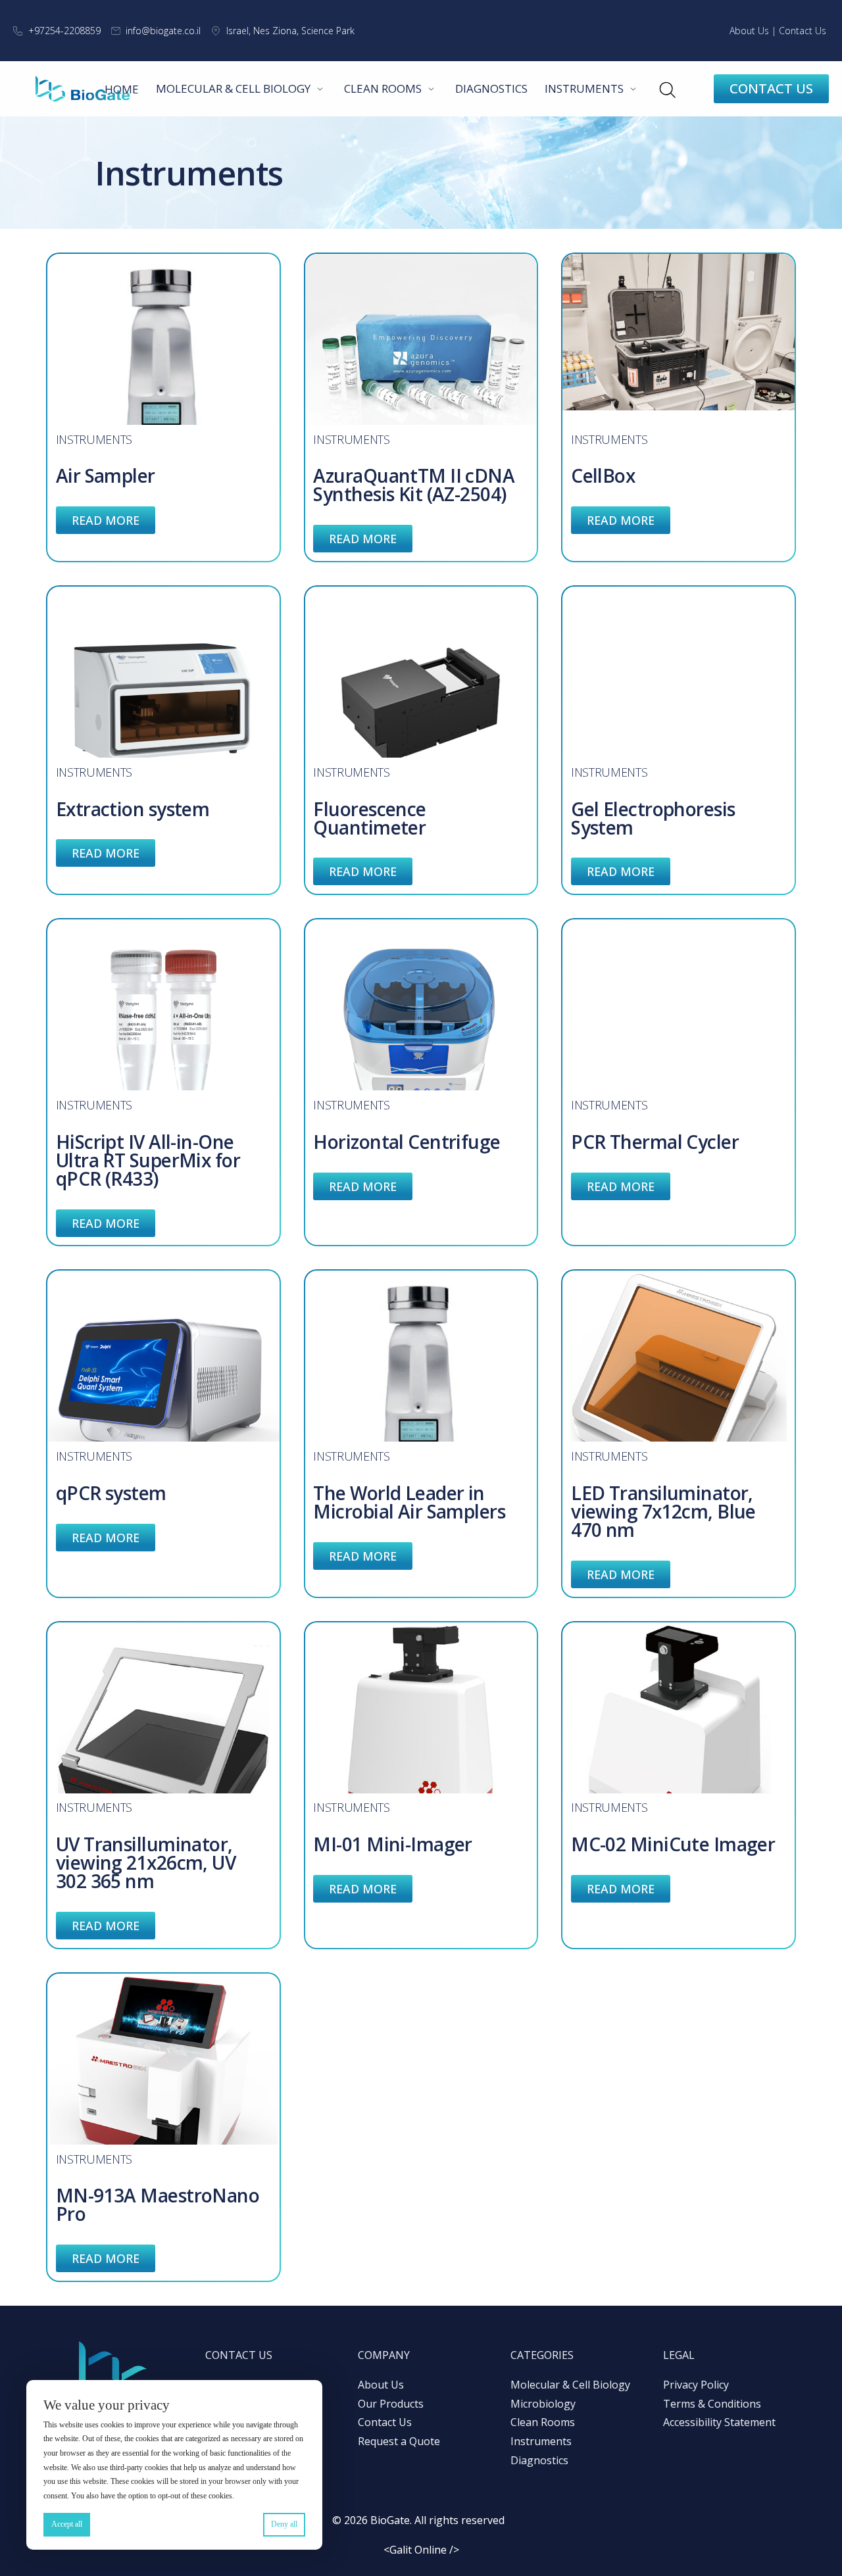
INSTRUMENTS (584, 88)
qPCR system (111, 1493)
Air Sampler (106, 475)
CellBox (603, 475)
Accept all (67, 2524)
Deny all (284, 2524)
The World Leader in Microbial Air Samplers (409, 1502)
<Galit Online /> (421, 2550)
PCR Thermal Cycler (655, 1142)
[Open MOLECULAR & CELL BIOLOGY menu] (320, 89)
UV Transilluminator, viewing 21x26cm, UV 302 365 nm (146, 1862)
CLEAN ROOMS (383, 88)
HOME (122, 89)
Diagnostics (539, 2460)
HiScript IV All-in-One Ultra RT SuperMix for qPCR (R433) (148, 1160)
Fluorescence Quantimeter (369, 818)
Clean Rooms (543, 2422)
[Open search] (667, 89)
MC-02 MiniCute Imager (673, 1844)
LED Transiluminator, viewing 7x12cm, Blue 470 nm (663, 1511)
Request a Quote (399, 2441)
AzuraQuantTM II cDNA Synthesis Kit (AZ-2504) (414, 485)
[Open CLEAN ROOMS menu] (432, 89)
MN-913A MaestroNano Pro (158, 2204)
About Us (749, 31)
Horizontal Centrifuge (407, 1142)
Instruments (94, 439)
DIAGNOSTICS (491, 88)
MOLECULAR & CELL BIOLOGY (233, 88)
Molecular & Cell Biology (570, 2385)
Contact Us (803, 31)
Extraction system (133, 809)
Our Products (391, 2404)
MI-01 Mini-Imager (392, 1844)
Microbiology (543, 2404)
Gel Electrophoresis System (653, 818)
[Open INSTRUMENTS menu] (633, 89)
